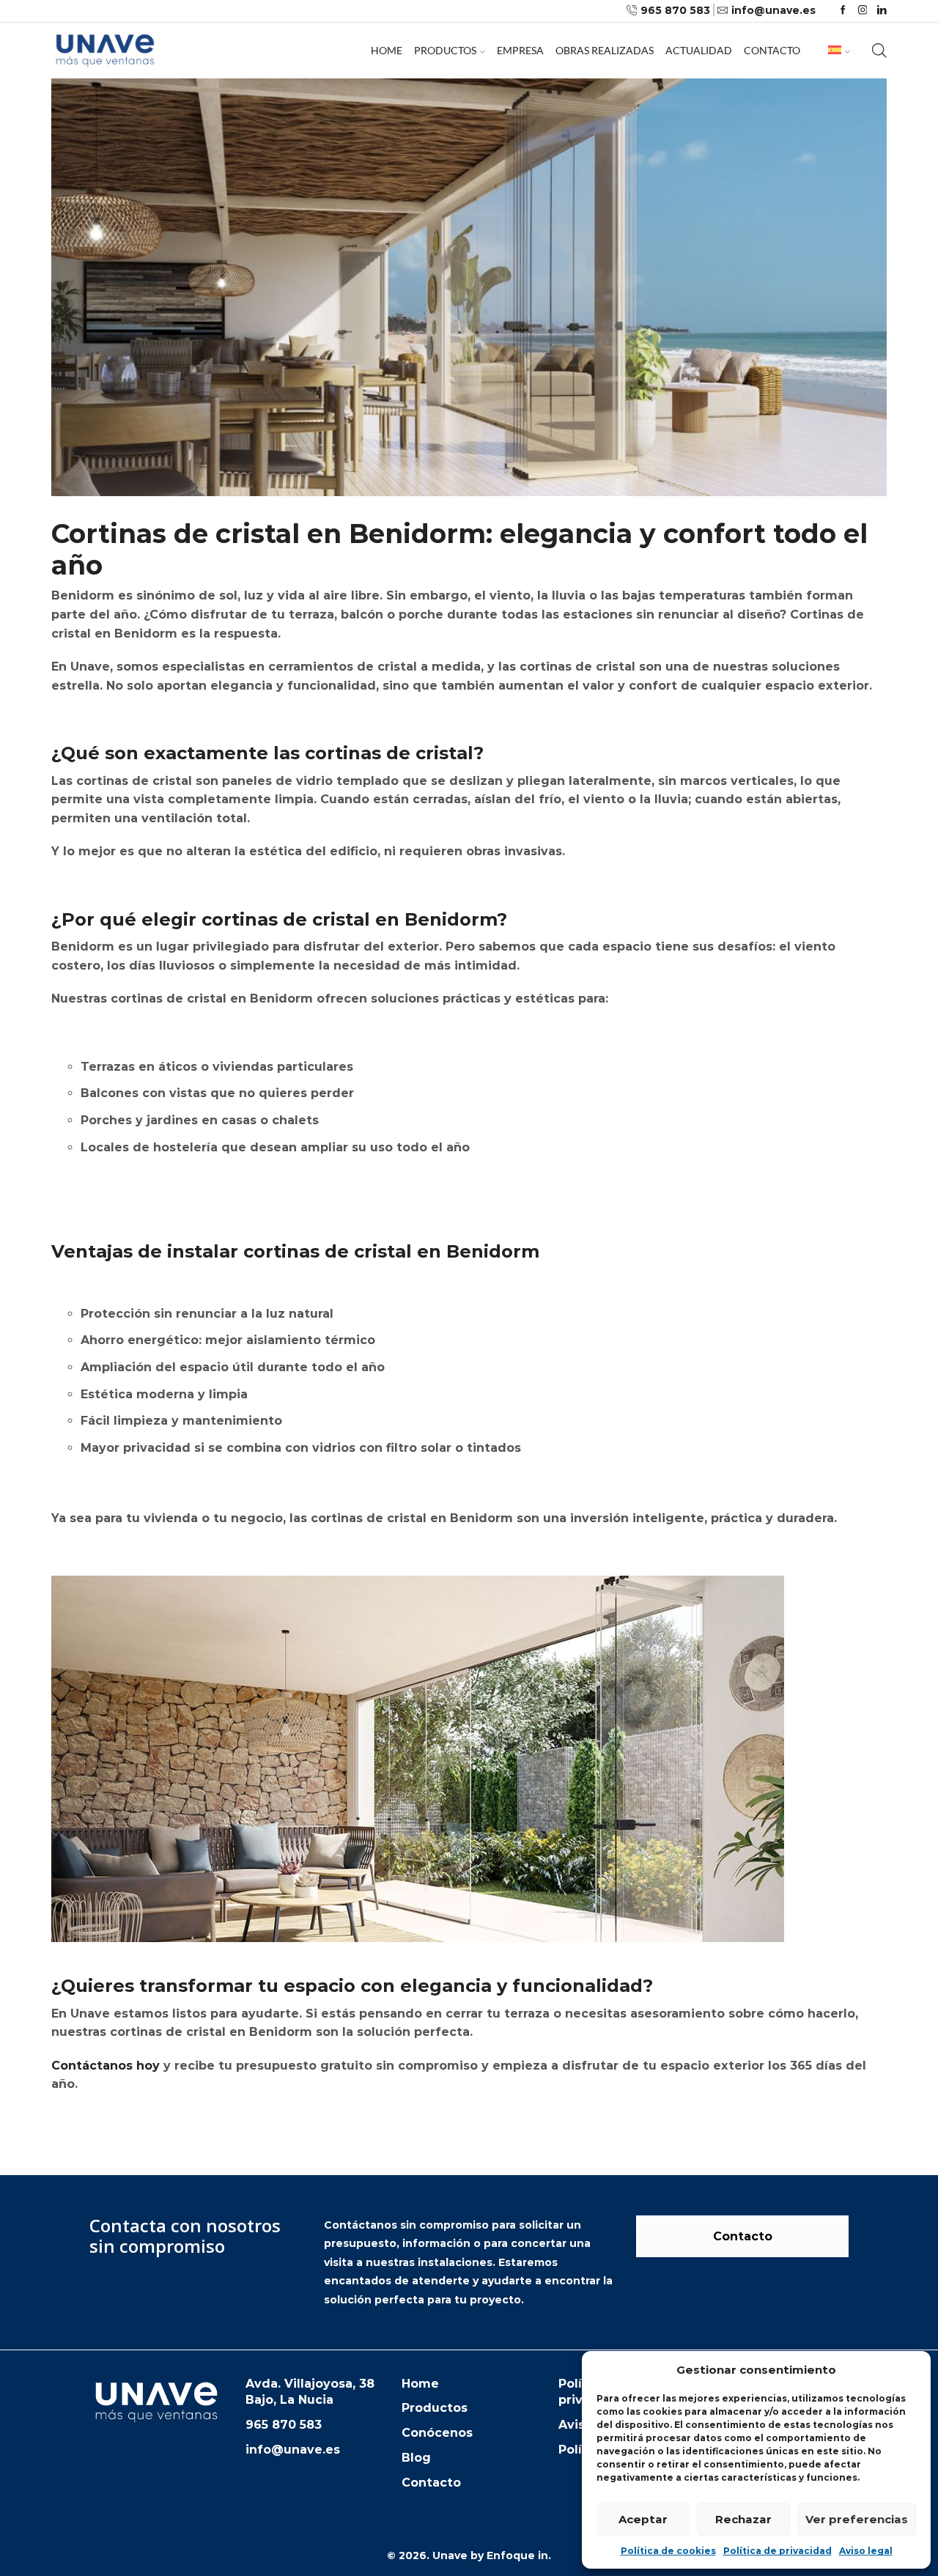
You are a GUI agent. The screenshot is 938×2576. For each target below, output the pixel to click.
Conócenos (437, 2433)
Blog (416, 2458)
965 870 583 (284, 2425)
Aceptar (643, 2519)
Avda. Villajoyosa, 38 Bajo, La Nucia (310, 2392)
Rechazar (743, 2519)
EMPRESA (520, 50)
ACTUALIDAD (699, 50)
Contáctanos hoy (106, 2066)
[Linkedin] (882, 11)
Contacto (743, 2236)
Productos (435, 2408)
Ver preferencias (857, 2519)
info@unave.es (293, 2450)
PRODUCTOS (445, 50)
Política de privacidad (778, 2551)
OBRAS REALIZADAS (605, 50)
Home (387, 50)
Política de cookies (668, 2551)
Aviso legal (866, 2551)
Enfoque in (517, 2555)
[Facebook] (843, 11)
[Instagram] (863, 11)
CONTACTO (772, 50)
